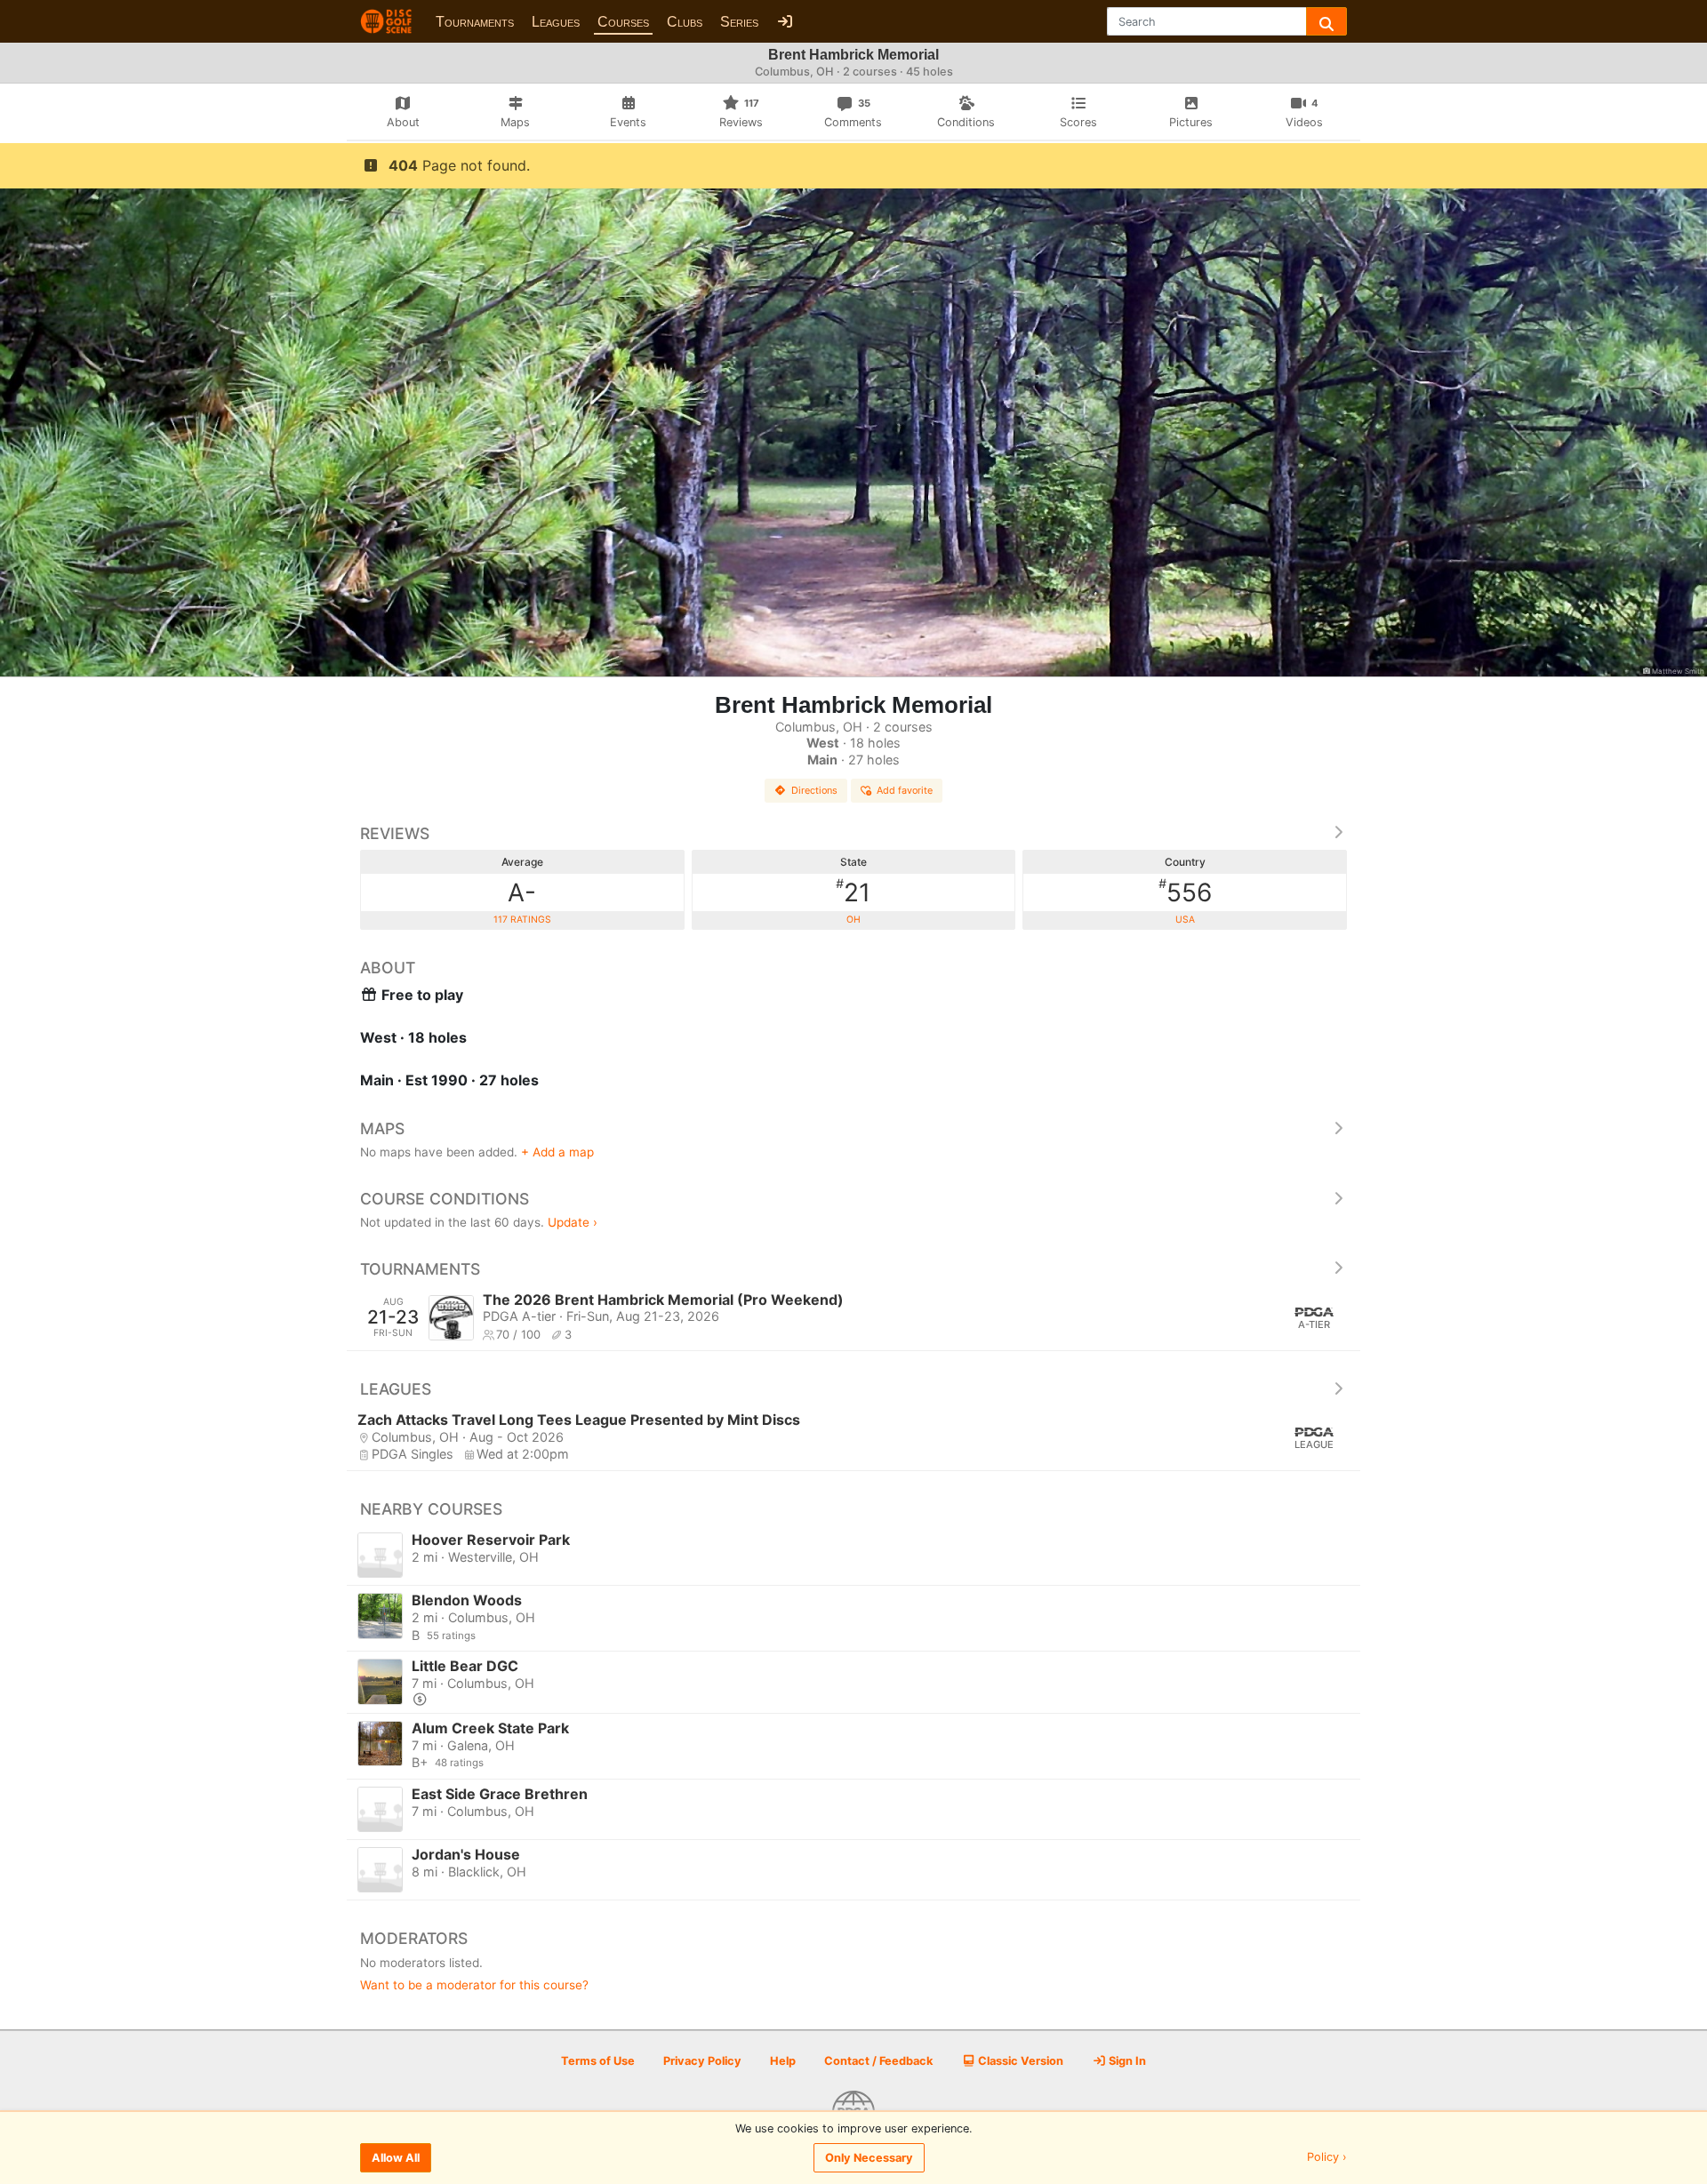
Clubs (685, 22)
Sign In (1126, 2061)
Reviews (395, 833)
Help (783, 2061)
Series (739, 22)
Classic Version (1019, 2061)
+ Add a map (557, 1152)
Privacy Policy (702, 2061)
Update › (573, 1222)
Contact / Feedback (878, 2061)
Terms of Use (598, 2061)
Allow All (396, 2158)
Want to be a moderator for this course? (474, 1985)
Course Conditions (445, 1199)
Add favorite (905, 790)
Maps (382, 1128)
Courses (623, 22)
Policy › (1327, 2158)
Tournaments (475, 22)
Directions (814, 790)
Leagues (556, 22)
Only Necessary (869, 2158)
